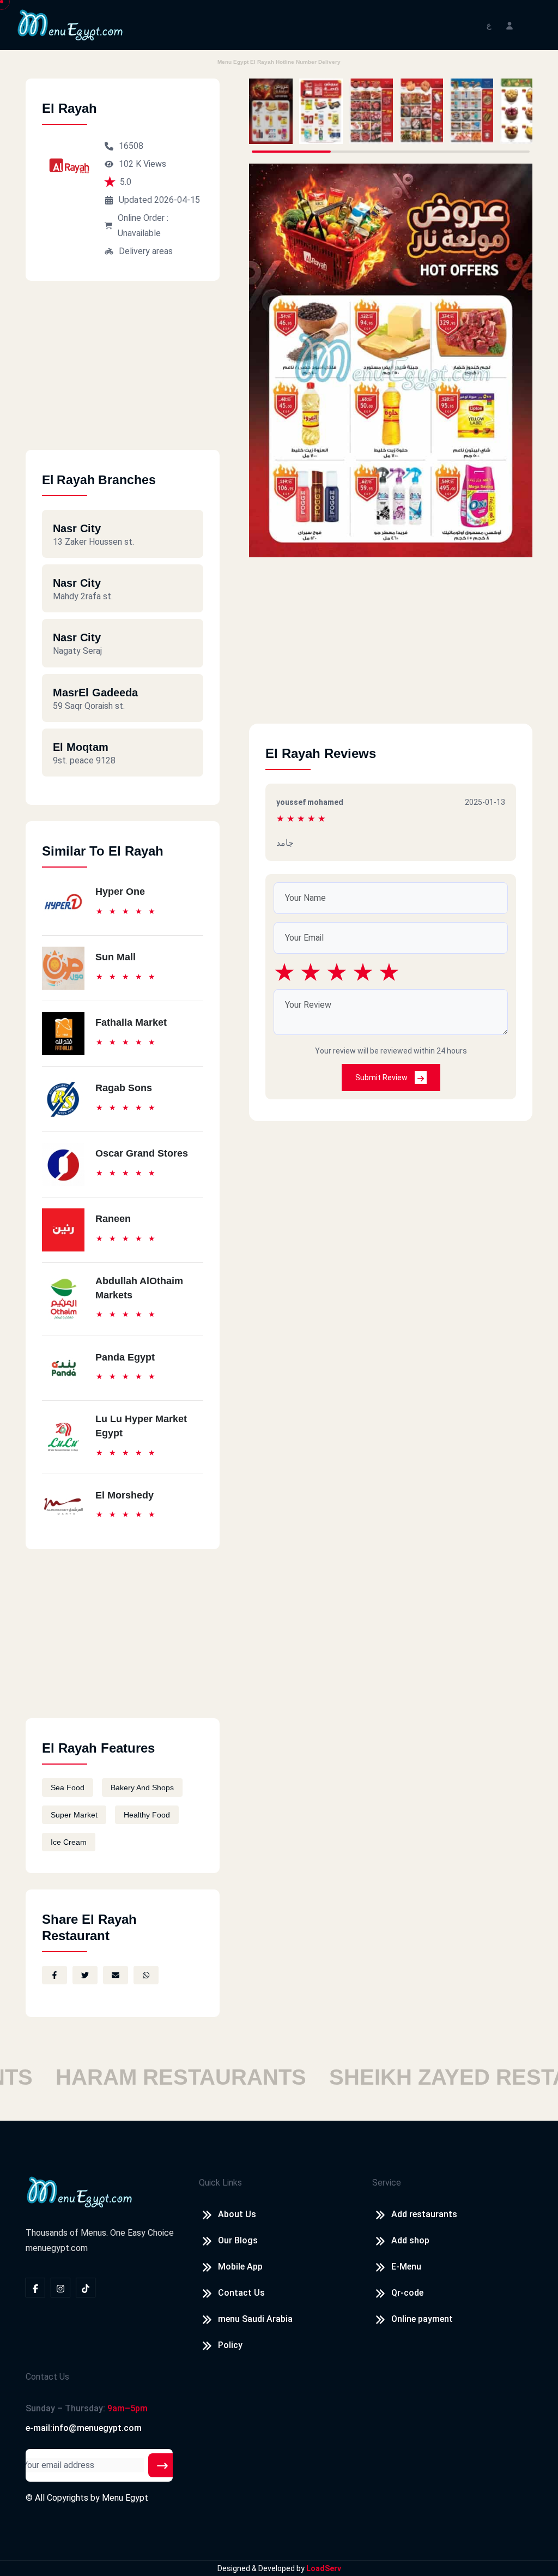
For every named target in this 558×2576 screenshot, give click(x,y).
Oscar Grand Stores (142, 1153)
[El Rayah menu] (271, 111)
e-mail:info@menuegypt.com (84, 2428)
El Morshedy (125, 1495)
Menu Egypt (125, 2498)
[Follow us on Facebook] (35, 2288)
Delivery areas (146, 251)
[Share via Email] (116, 1975)
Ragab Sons (124, 1088)
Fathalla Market (131, 1022)
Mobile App (240, 2267)
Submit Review (382, 1078)
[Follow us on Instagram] (60, 2288)
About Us (237, 2214)
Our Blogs (238, 2240)
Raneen (113, 1219)
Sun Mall (116, 957)
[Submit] (162, 2465)
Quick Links (220, 2183)
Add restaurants (424, 2214)
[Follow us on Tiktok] (86, 2288)
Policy (230, 2345)
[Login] (510, 25)
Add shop (410, 2240)
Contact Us (241, 2293)
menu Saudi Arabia (255, 2319)
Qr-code (407, 2293)
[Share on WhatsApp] (146, 1975)
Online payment (422, 2319)
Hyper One (120, 892)
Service (387, 2183)
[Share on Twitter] (85, 1975)
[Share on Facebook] (54, 1975)
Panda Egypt (125, 1357)
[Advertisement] (123, 374)
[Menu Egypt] (70, 24)
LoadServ (324, 2568)
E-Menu (406, 2267)
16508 (131, 146)
